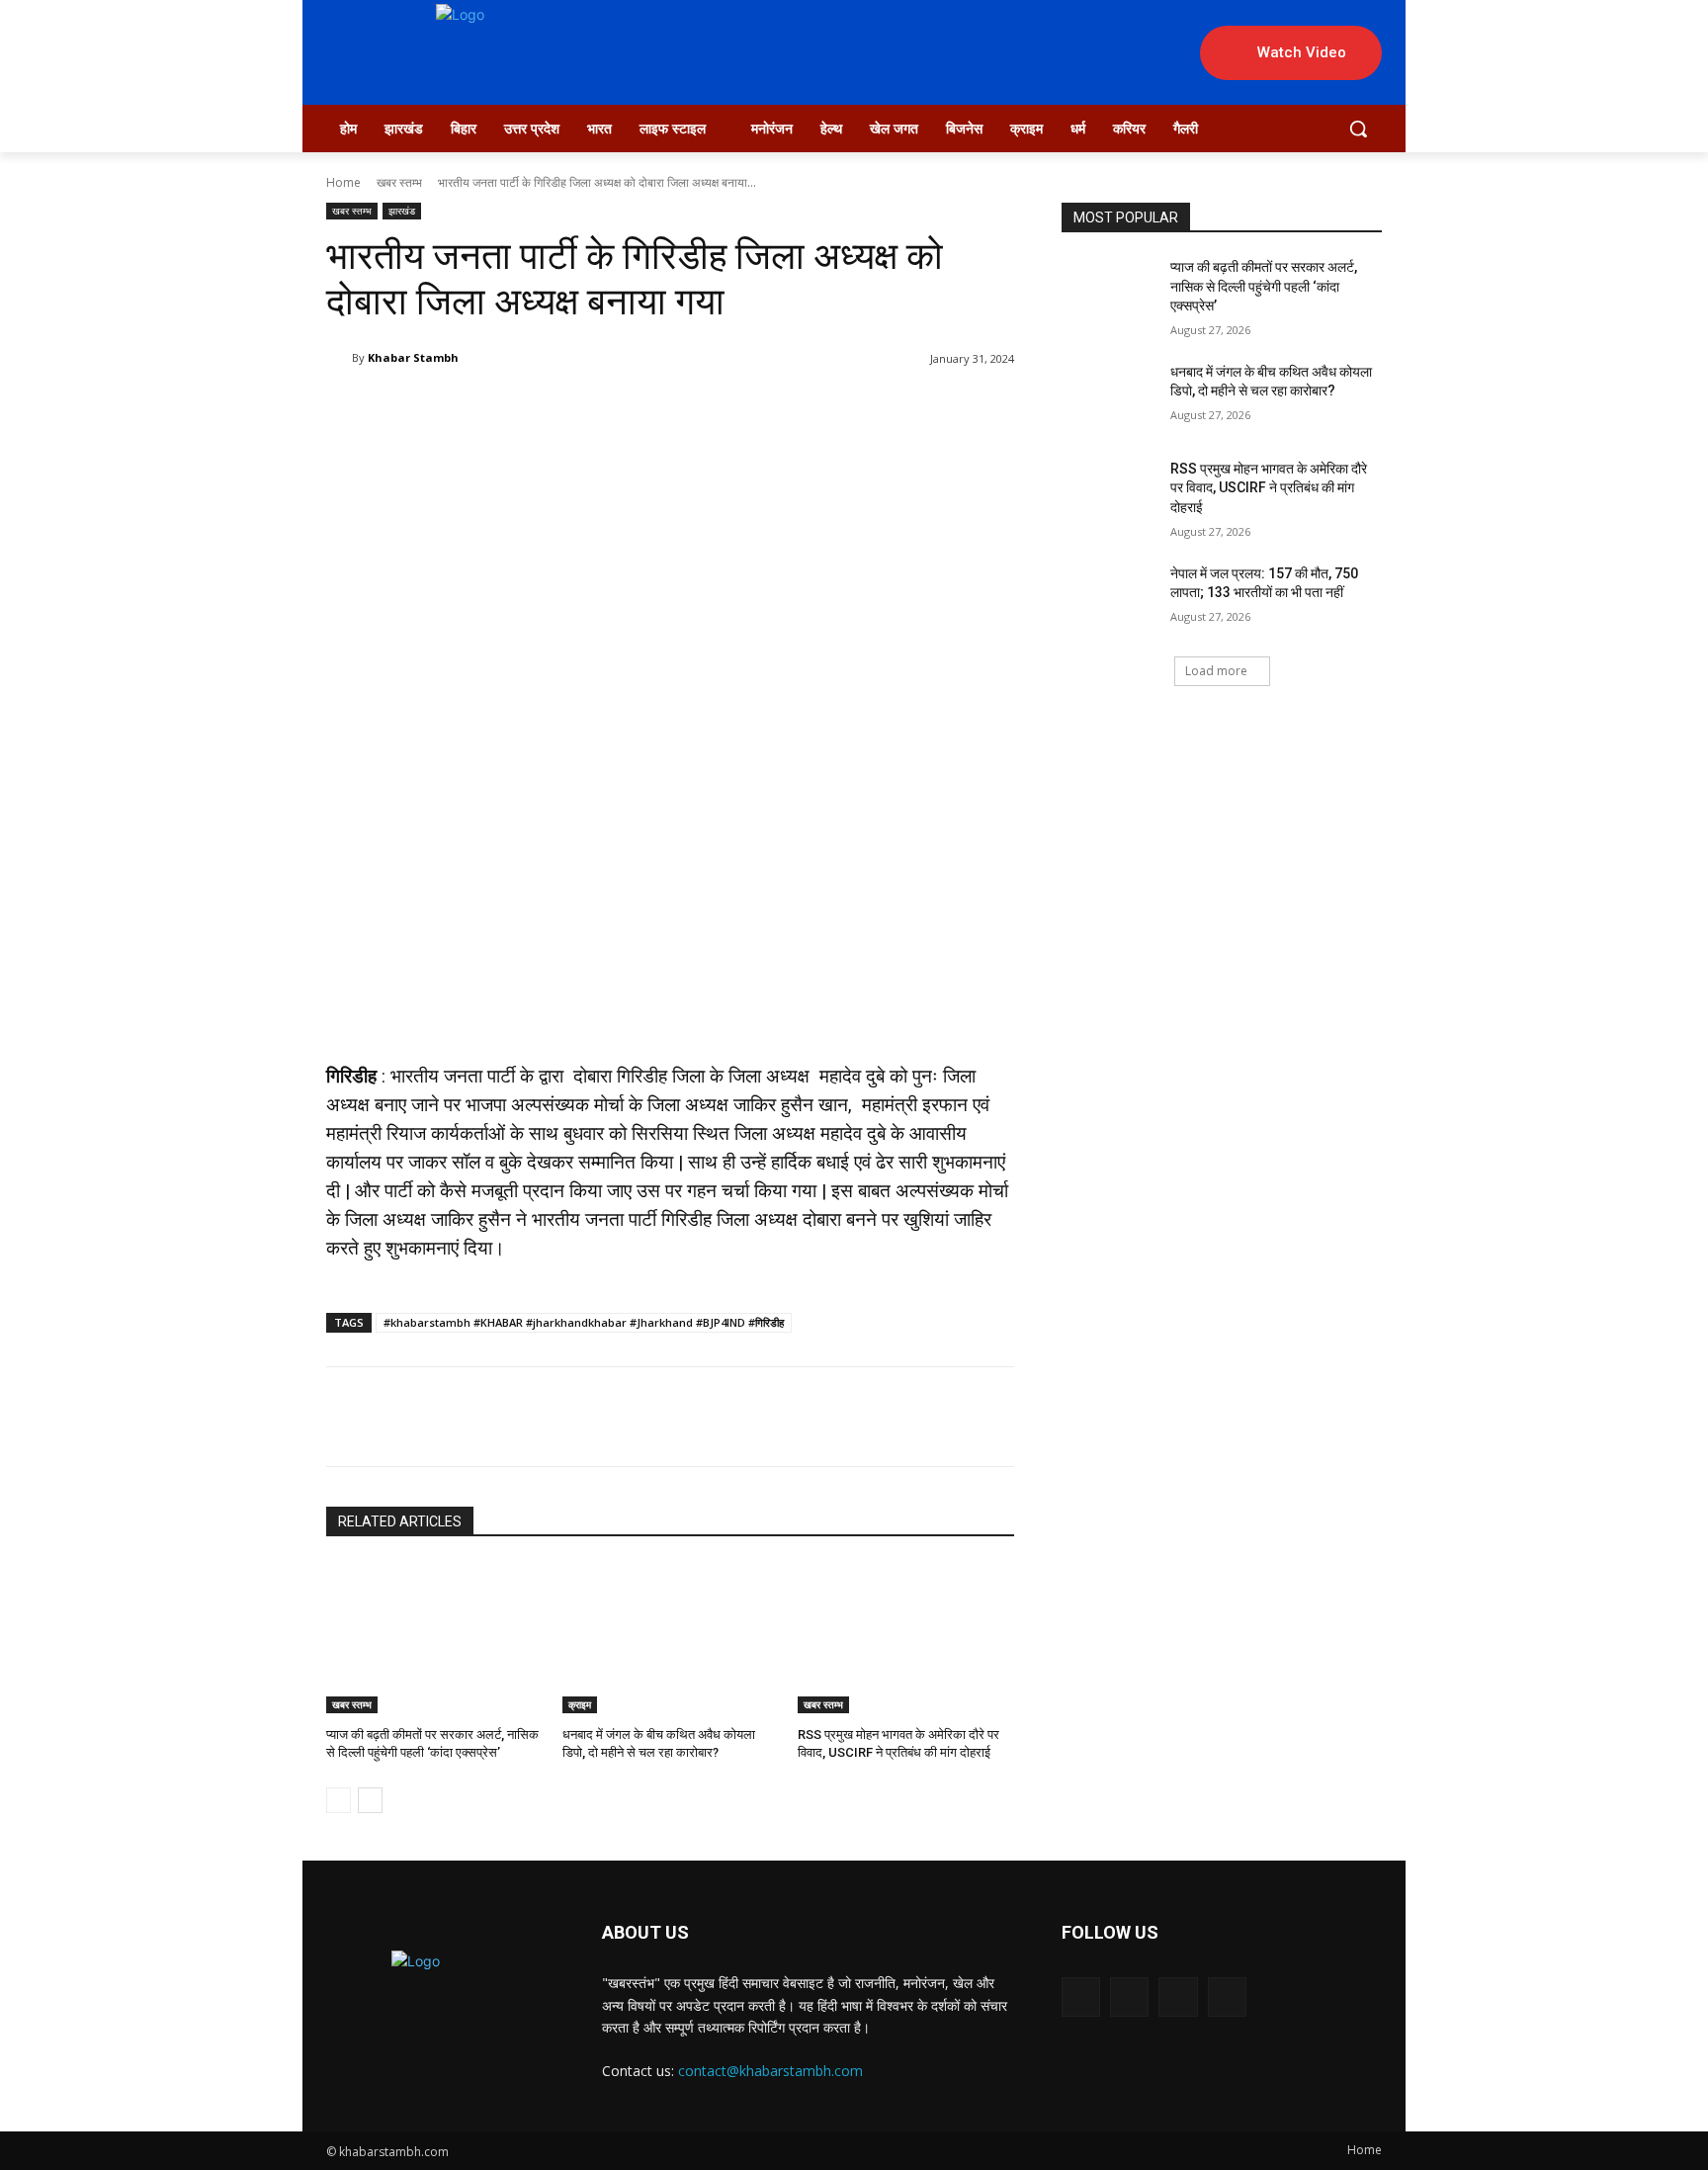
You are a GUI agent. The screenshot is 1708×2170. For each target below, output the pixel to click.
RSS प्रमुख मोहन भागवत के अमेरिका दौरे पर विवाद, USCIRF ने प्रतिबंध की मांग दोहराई (1269, 488)
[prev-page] (339, 1800)
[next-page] (370, 1800)
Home (343, 182)
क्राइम (580, 1704)
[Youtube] (1227, 1996)
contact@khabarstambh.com (770, 2071)
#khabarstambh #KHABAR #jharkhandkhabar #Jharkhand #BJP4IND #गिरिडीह (584, 1322)
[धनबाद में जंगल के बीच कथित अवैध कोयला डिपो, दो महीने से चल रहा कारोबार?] (671, 1638)
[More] (822, 409)
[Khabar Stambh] (339, 358)
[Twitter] (685, 409)
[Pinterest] (730, 409)
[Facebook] (640, 409)
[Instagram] (1129, 1996)
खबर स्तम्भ (399, 182)
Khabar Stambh (413, 357)
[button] (1358, 129)
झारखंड (402, 211)
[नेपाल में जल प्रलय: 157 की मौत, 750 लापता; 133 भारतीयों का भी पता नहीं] (1110, 598)
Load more (1216, 671)
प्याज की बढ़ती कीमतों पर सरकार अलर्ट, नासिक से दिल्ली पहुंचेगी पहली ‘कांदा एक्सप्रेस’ (1264, 286)
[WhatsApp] (776, 409)
